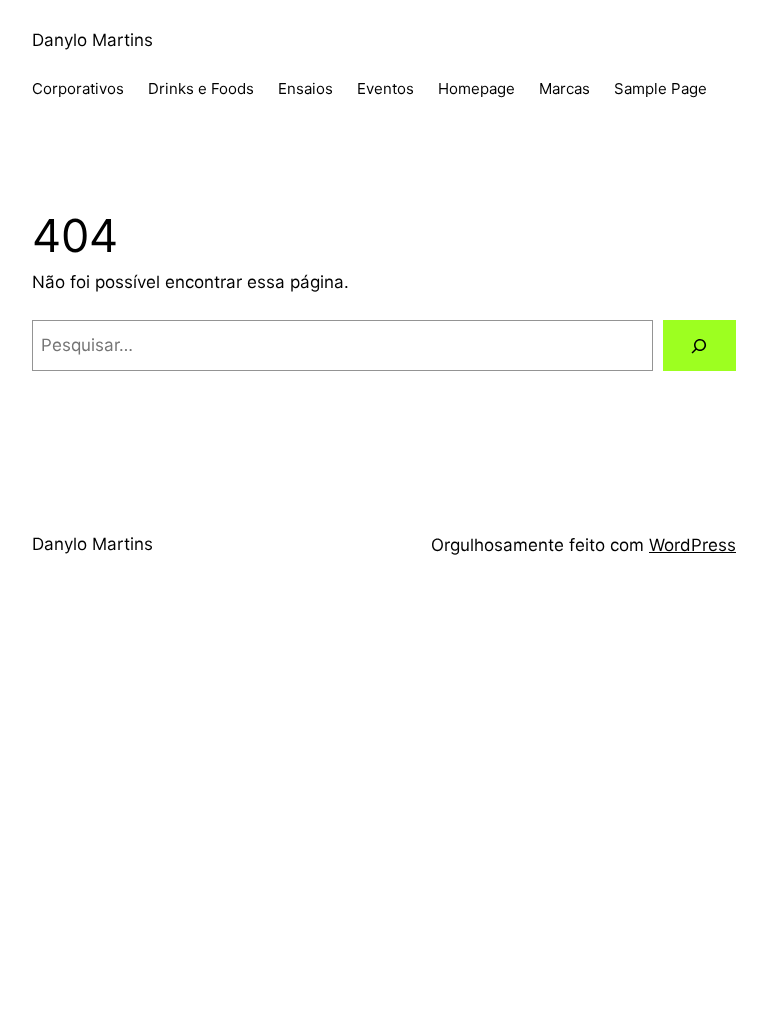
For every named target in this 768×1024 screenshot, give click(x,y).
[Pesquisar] (699, 345)
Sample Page (660, 88)
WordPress (692, 545)
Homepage (476, 88)
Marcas (564, 88)
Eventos (385, 88)
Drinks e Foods (201, 88)
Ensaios (305, 88)
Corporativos (78, 88)
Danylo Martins (92, 40)
